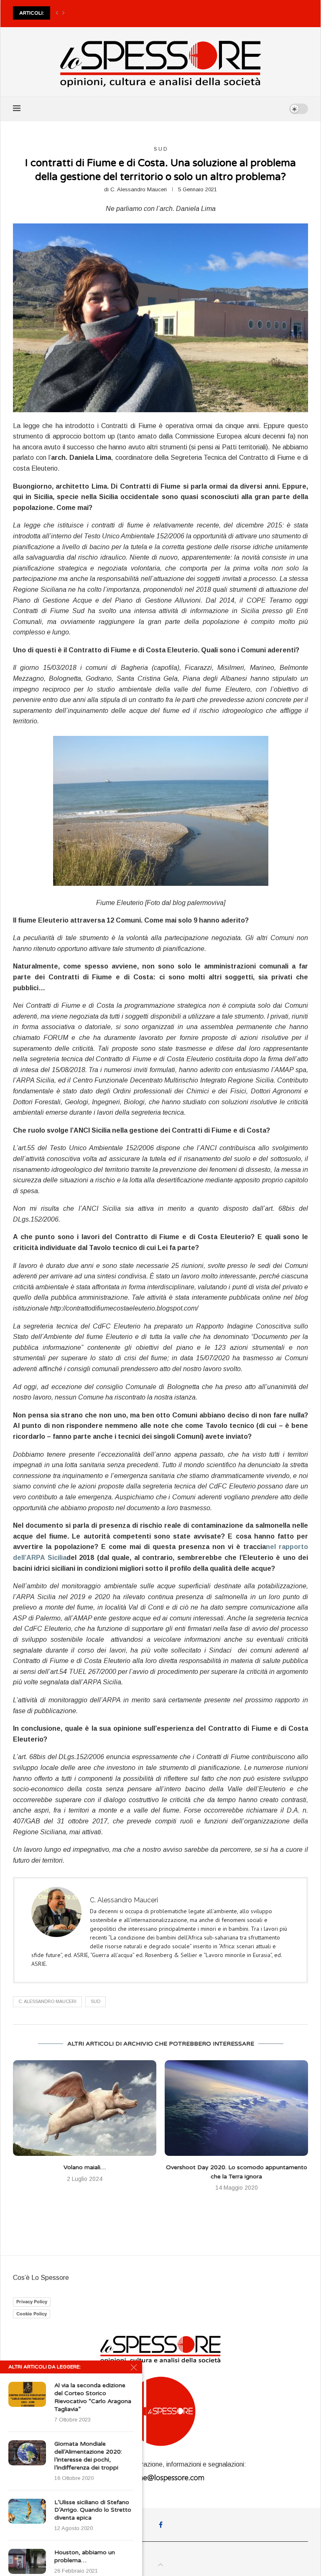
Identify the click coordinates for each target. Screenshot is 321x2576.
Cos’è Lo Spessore (41, 2278)
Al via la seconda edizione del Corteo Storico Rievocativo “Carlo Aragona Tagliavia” (93, 2397)
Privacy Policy (32, 2302)
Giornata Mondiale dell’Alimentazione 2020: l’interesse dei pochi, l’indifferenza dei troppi (88, 2456)
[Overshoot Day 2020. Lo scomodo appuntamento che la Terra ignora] (85, 2108)
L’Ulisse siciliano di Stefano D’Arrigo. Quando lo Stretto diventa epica (93, 2510)
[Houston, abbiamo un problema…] (27, 2561)
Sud (96, 2001)
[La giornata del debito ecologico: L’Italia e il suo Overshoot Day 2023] (236, 2108)
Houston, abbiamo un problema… (85, 2556)
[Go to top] (160, 2565)
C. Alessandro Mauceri (139, 189)
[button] (57, 13)
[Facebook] (161, 2525)
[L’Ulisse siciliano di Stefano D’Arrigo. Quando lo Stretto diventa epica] (27, 2511)
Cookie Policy (32, 2314)
